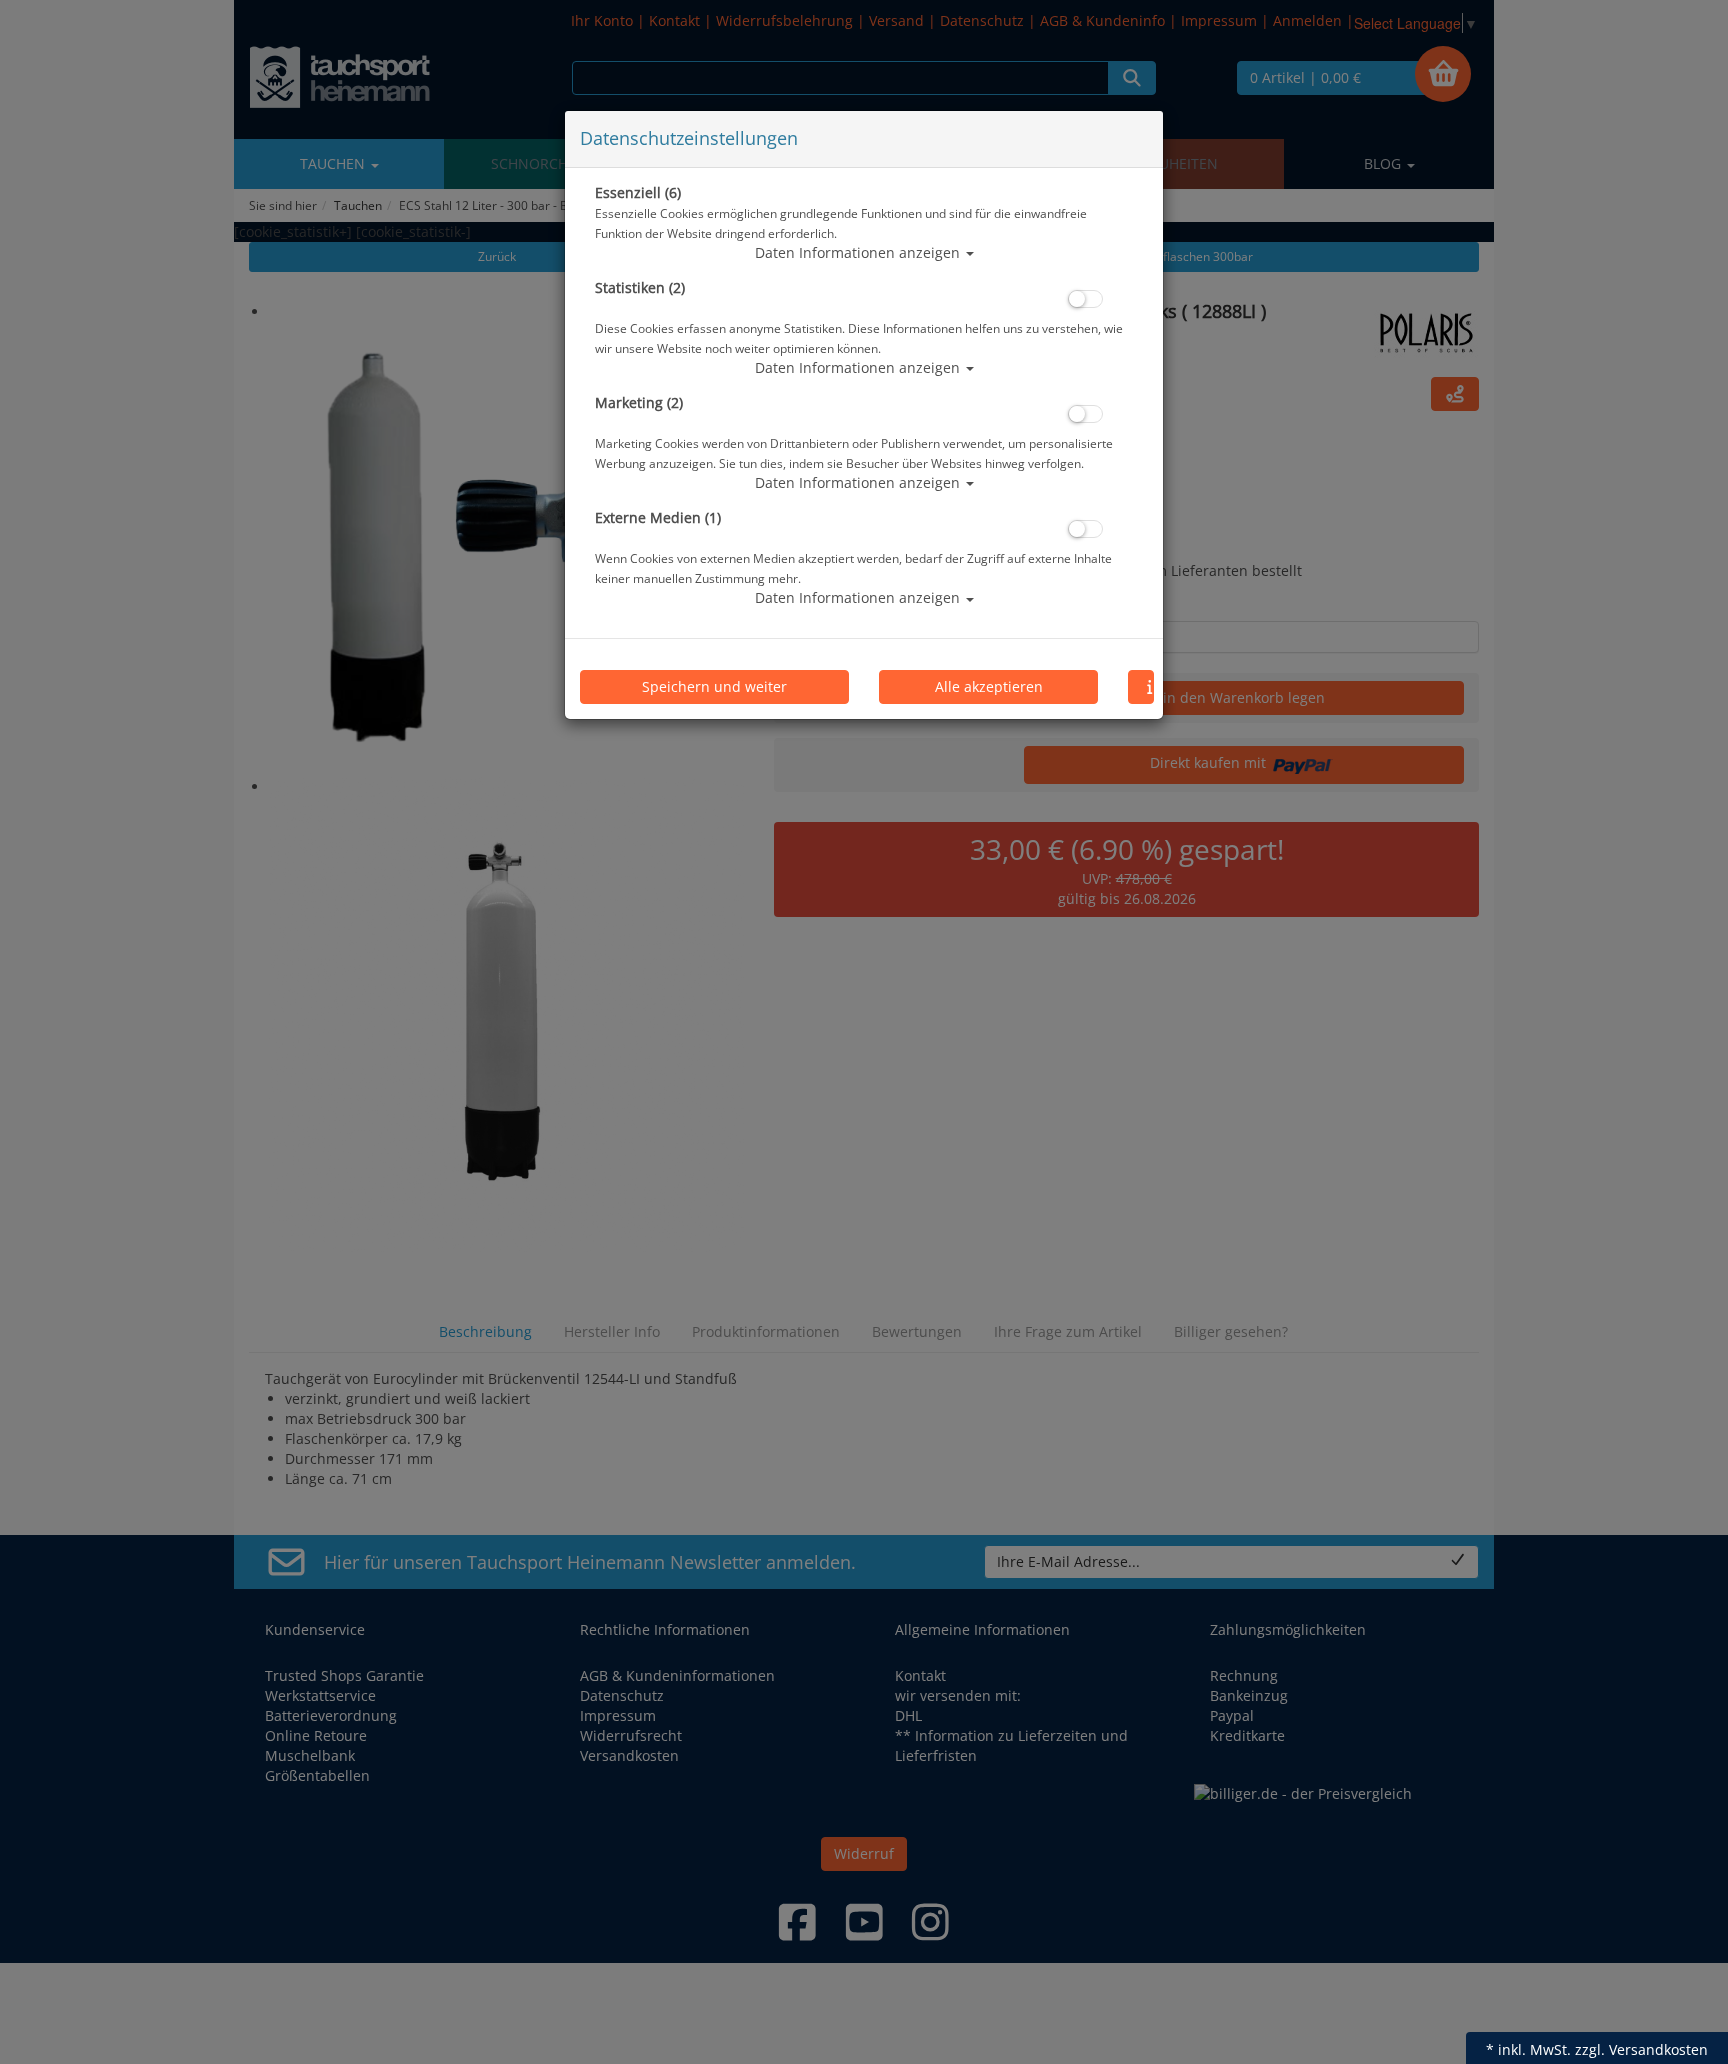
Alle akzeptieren (989, 686)
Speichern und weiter (714, 686)
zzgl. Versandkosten (1641, 2049)
